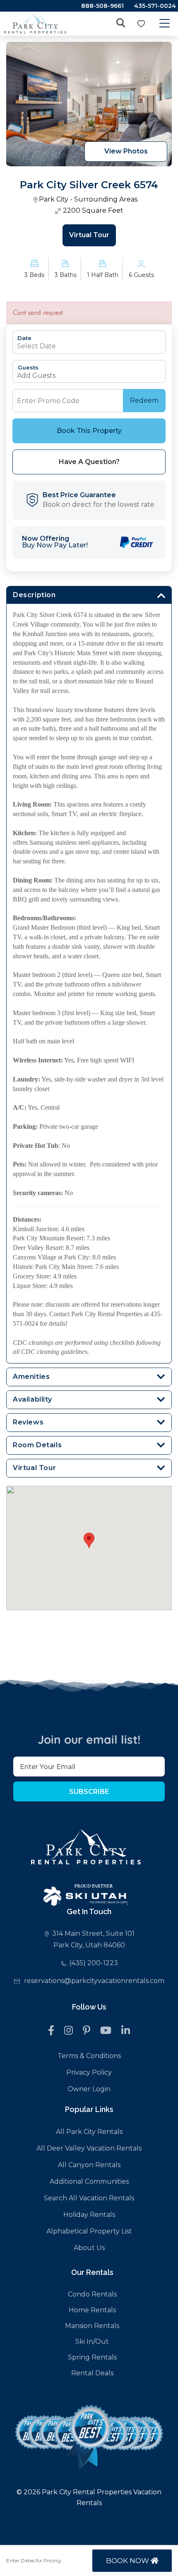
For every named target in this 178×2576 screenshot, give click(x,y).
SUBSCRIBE (89, 1792)
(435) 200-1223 (94, 1963)
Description (34, 595)
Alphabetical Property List (89, 2231)
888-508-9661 (102, 6)
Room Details (37, 1445)
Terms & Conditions (89, 2056)
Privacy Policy (89, 2072)
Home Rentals (92, 2310)
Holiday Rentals (89, 2215)
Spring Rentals (92, 2357)
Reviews (28, 1422)
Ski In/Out (92, 2341)
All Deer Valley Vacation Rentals (89, 2148)
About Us (89, 2248)
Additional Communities (89, 2181)
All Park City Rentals (89, 2132)
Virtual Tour (89, 235)
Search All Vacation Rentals (89, 2198)
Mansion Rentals (92, 2326)
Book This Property (89, 431)
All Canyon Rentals (89, 2165)
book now (128, 2561)
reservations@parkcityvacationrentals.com (94, 1981)
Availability (32, 1399)
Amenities (31, 1377)
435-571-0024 (155, 6)
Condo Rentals (92, 2294)
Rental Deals (92, 2373)
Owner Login (89, 2089)
